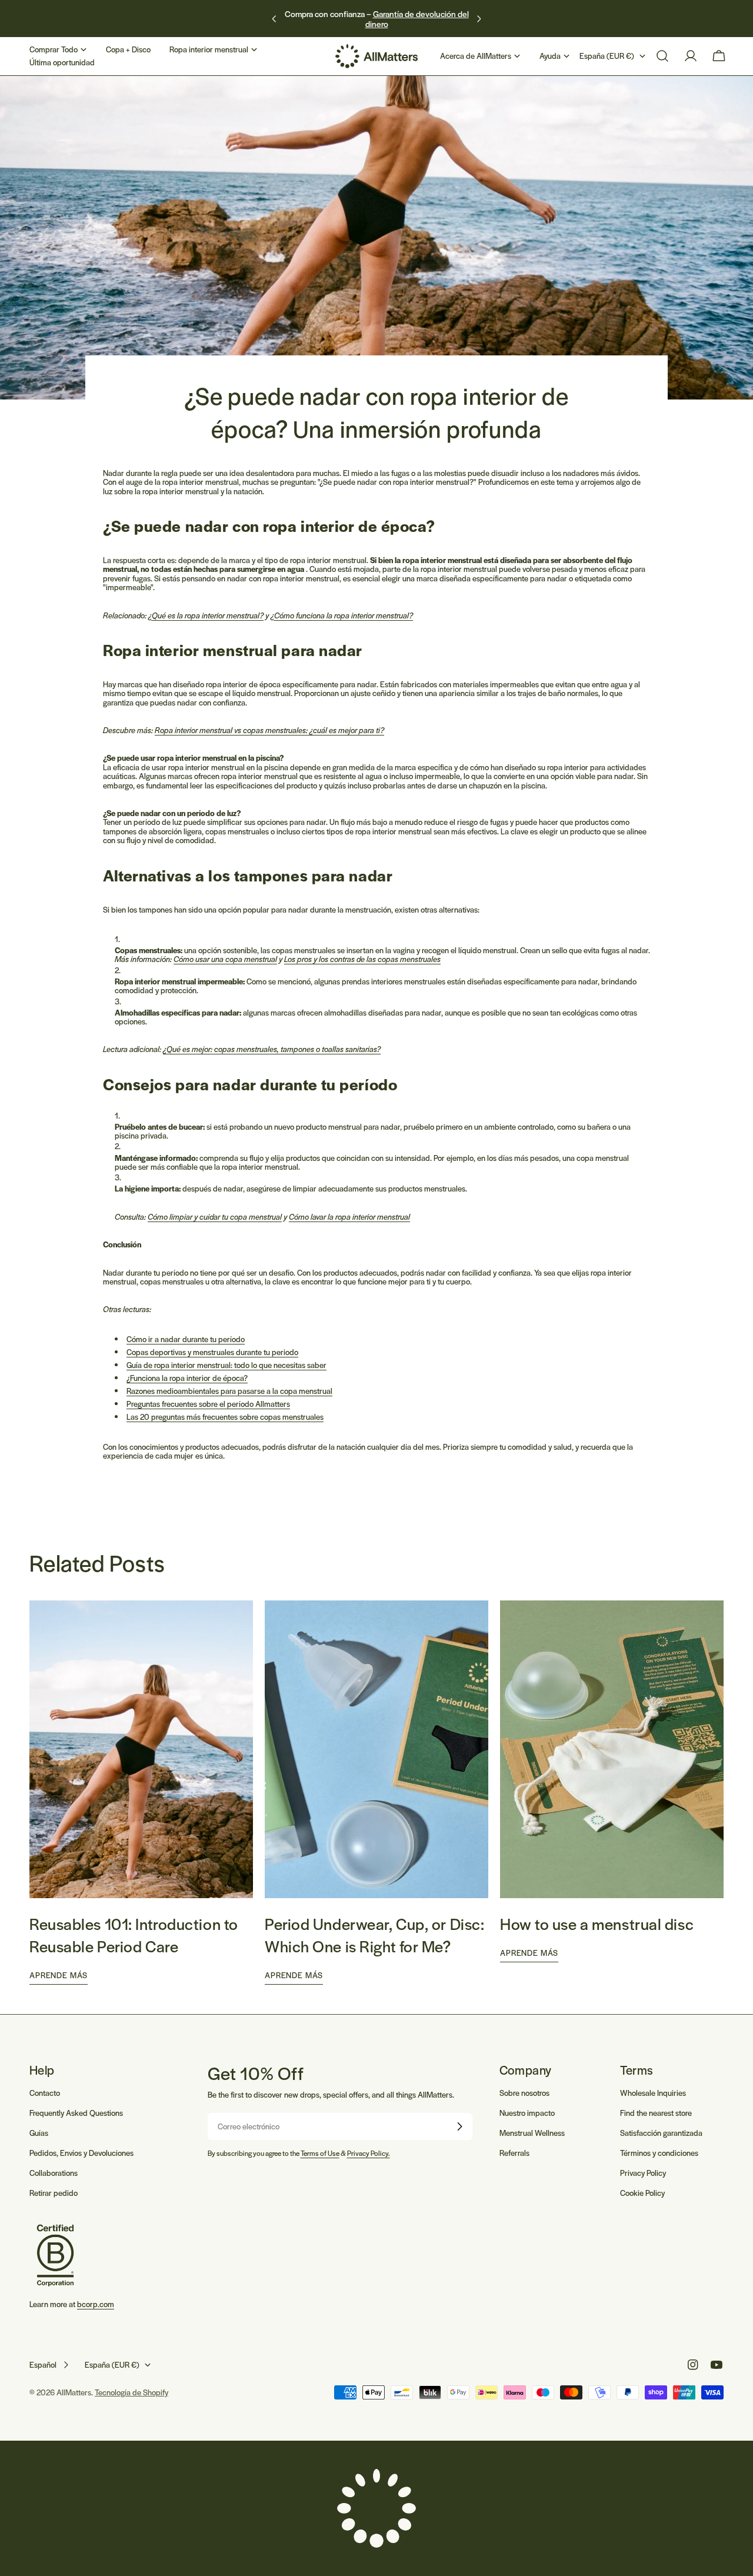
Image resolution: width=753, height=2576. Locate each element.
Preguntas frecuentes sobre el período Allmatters (208, 1404)
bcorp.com (96, 2304)
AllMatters (74, 2392)
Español (43, 2364)
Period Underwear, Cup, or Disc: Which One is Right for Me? (374, 1935)
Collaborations (54, 2173)
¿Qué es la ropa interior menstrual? (206, 615)
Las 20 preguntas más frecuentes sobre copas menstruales (225, 1417)
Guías (39, 2133)
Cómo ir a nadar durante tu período (186, 1339)
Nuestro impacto (527, 2113)
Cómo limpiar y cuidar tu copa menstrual (215, 1217)
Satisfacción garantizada (661, 2133)
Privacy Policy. (369, 2153)
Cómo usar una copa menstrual (225, 959)
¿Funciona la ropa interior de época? (187, 1378)
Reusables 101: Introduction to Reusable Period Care (134, 1935)
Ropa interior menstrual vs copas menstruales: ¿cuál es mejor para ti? (269, 730)
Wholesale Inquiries (653, 2093)
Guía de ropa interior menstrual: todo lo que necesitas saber (226, 1365)
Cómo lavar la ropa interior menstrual (349, 1217)
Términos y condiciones (659, 2153)
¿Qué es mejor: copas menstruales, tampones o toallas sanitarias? (272, 1049)
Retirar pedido (54, 2193)
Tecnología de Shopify (131, 2392)
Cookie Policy (642, 2193)
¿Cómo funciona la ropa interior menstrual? (342, 615)
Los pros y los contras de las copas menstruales (362, 959)
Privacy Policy (643, 2173)
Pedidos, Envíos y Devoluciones (81, 2153)
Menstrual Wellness (532, 2133)
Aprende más (59, 1975)
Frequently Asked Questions (76, 2113)
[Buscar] (662, 56)
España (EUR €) (607, 56)
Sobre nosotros (524, 2093)
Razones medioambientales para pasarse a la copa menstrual (229, 1391)
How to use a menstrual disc (597, 1923)
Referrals (514, 2153)
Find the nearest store (656, 2113)
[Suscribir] (459, 2126)
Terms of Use (320, 2153)
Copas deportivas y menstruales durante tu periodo (212, 1352)
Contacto (45, 2093)
